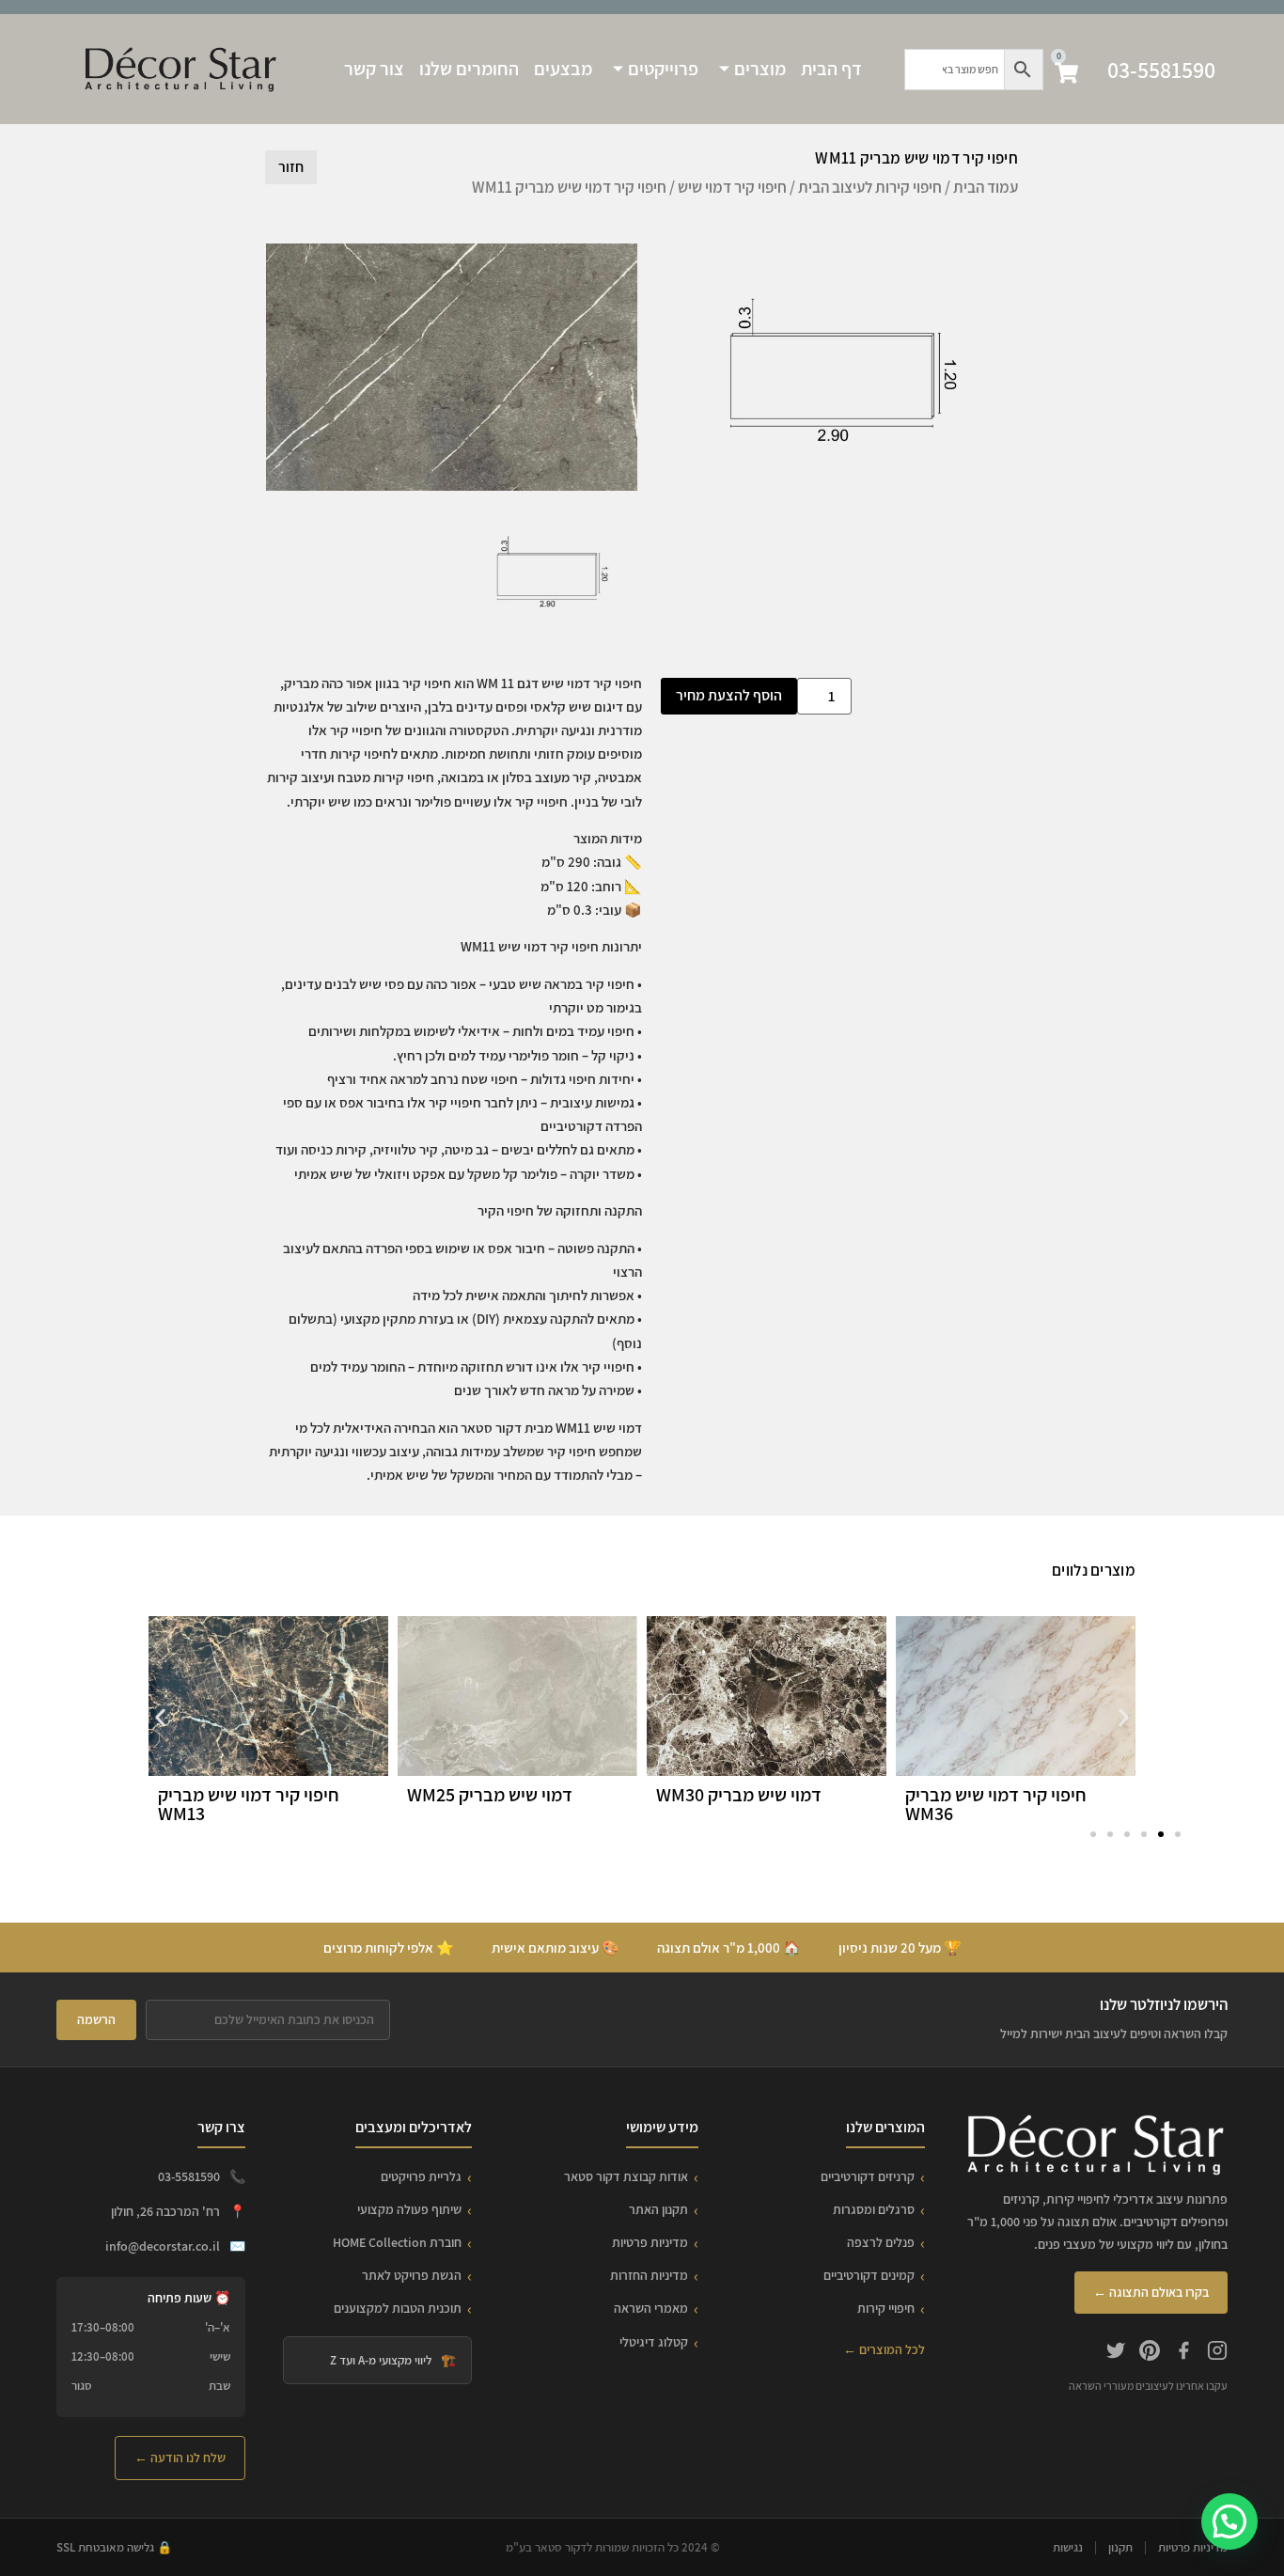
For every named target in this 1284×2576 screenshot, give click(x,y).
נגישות (1068, 2547)
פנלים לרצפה (881, 2242)
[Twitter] (1116, 2353)
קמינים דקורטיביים (869, 2275)
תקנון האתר (658, 2209)
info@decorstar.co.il (163, 2246)
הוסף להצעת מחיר (729, 695)
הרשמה (96, 2019)
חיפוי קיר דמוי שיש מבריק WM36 (996, 1804)
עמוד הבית (986, 187)
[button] (160, 1718)
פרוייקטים (663, 69)
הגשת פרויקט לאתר (412, 2275)
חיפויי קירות (886, 2308)
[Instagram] (1217, 2353)
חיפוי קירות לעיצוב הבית (870, 187)
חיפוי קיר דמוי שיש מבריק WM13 (249, 1804)
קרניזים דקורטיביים (868, 2176)
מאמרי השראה (651, 2308)
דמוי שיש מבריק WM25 (490, 1795)
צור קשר (374, 69)
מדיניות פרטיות (650, 2242)
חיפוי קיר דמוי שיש (732, 187)
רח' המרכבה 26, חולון (165, 2211)
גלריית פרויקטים (421, 2176)
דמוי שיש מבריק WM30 (739, 1795)
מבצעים (563, 69)
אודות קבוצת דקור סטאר (626, 2176)
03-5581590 (1161, 70)
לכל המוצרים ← (884, 2349)
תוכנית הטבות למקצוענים (398, 2308)
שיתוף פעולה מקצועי (409, 2209)
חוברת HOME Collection (397, 2242)
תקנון (1120, 2547)
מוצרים (760, 69)
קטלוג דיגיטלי (654, 2342)
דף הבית (831, 69)
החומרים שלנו (469, 69)
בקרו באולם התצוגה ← (1151, 2292)
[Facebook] (1183, 2353)
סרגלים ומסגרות (874, 2209)
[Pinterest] (1150, 2353)
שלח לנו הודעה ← (180, 2458)
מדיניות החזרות (649, 2275)
